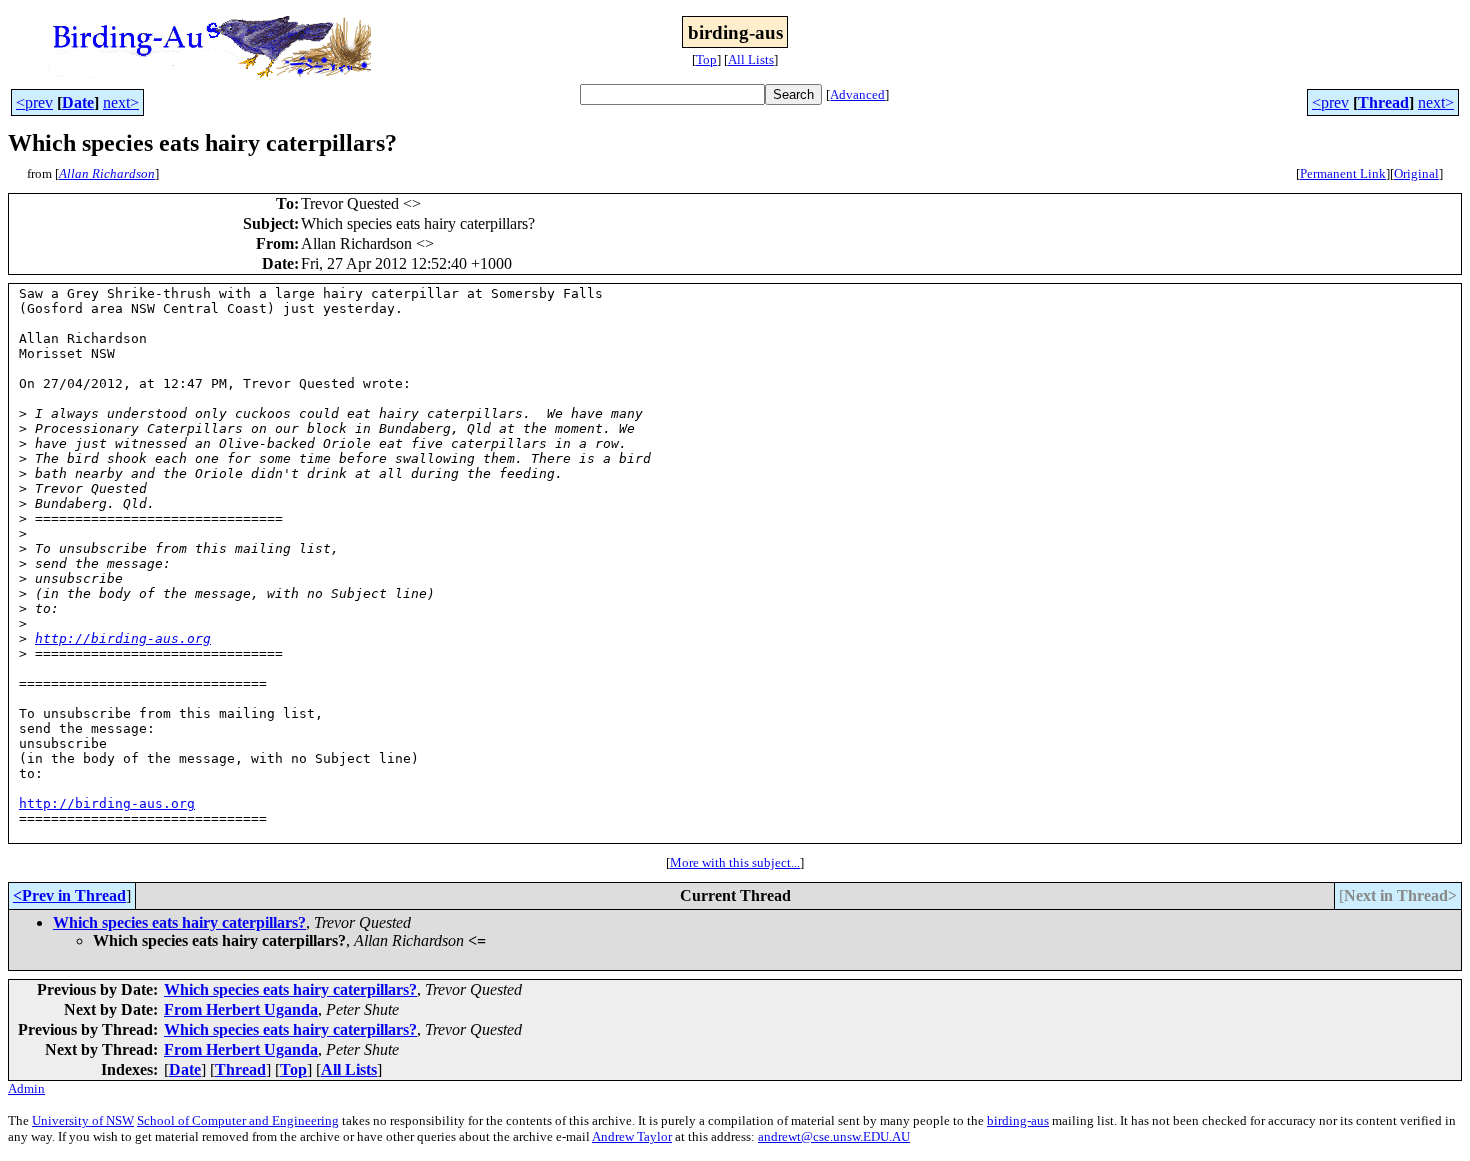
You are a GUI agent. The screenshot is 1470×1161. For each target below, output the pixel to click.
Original (1416, 173)
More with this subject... (735, 862)
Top (706, 59)
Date (78, 102)
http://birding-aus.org (123, 638)
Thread (1383, 102)
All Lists (751, 59)
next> (121, 102)
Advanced (857, 94)
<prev (34, 102)
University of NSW (83, 1120)
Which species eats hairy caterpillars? (179, 922)
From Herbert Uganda (241, 1009)
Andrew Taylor (632, 1136)
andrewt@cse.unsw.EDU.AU (834, 1136)
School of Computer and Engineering (238, 1120)
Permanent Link (1343, 173)
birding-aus (1018, 1120)
